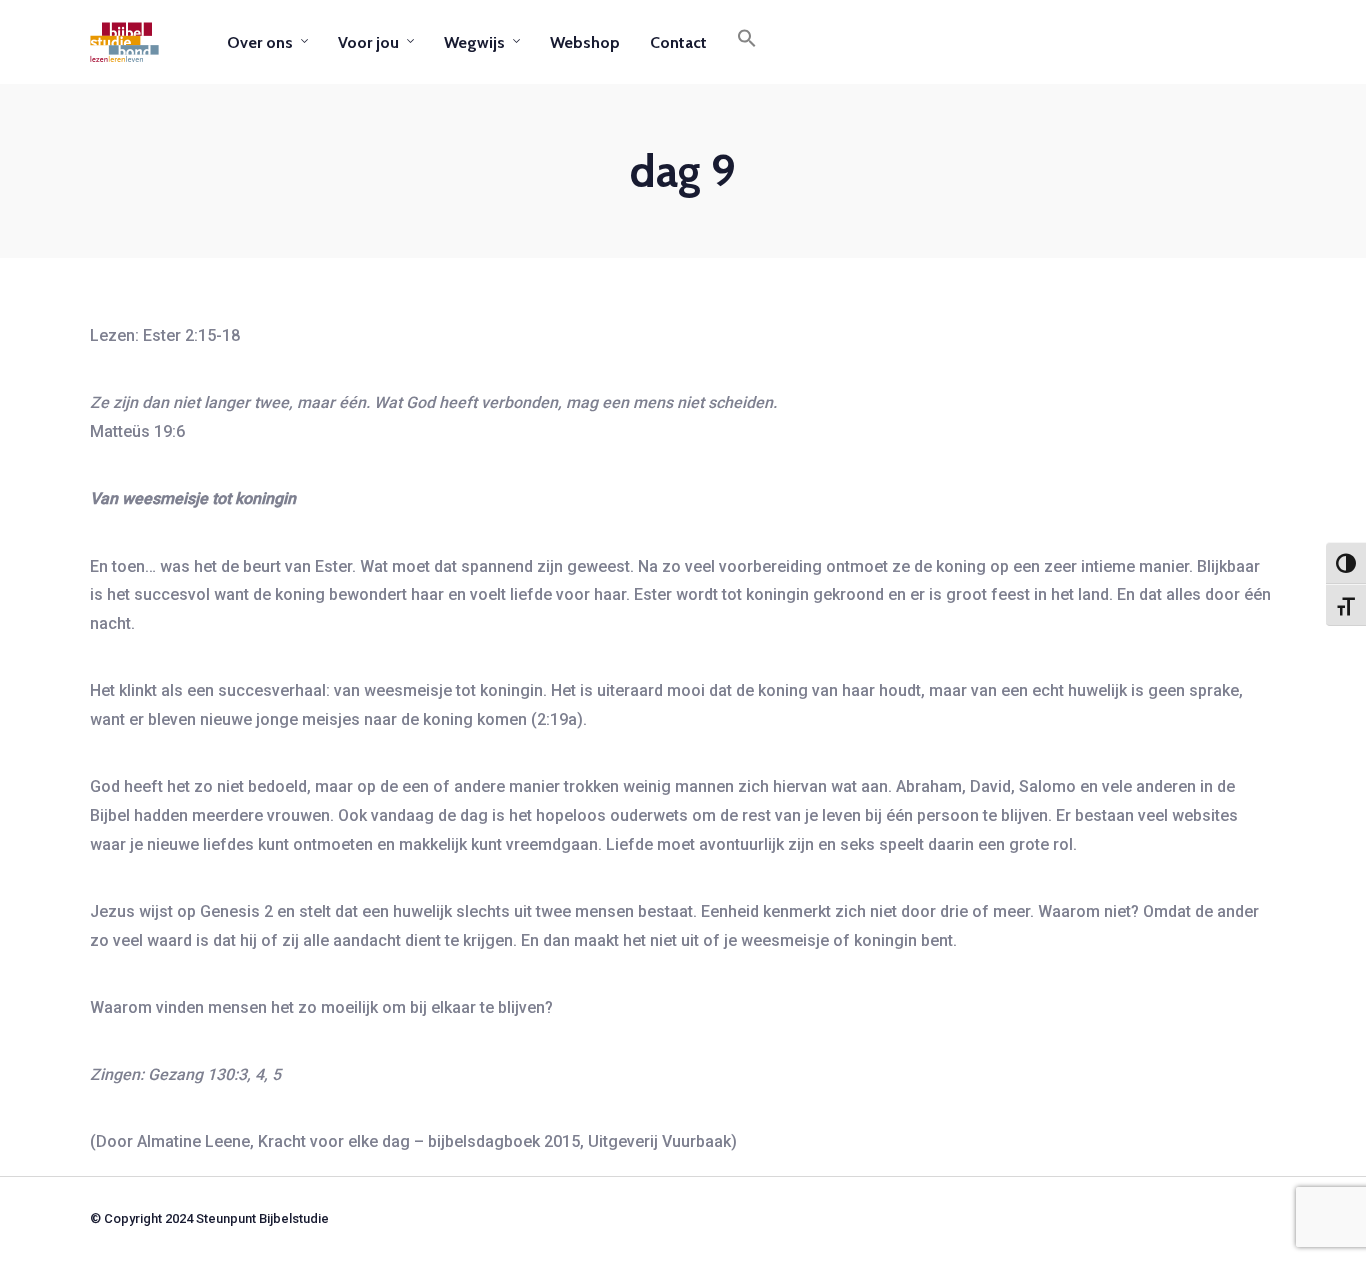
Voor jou (368, 42)
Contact (678, 42)
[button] (747, 42)
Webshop (585, 42)
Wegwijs (474, 42)
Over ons (260, 42)
